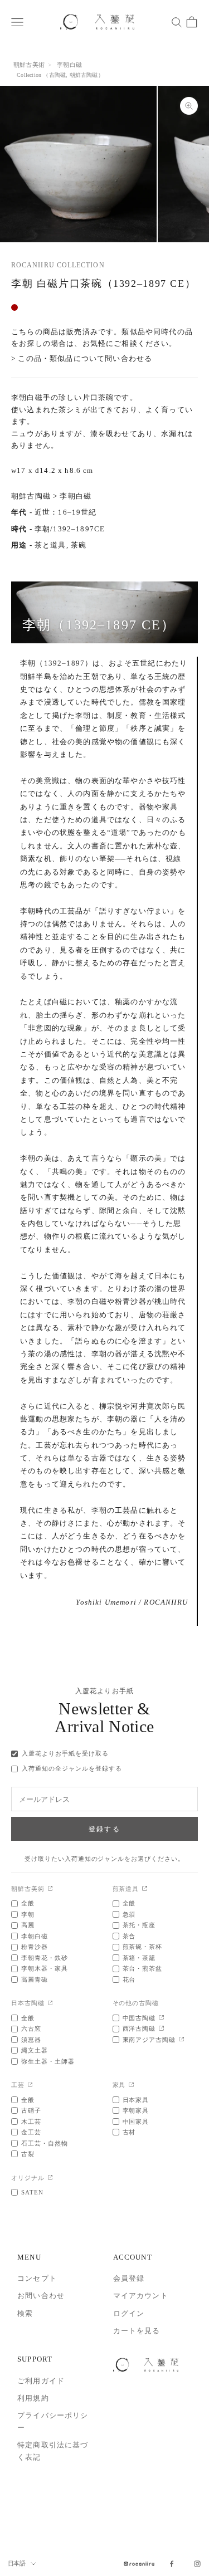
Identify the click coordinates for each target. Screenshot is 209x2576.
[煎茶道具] (145, 1889)
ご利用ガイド (41, 2381)
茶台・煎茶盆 (143, 1968)
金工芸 (31, 2132)
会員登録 (129, 2278)
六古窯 (31, 2028)
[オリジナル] (50, 2178)
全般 (28, 1903)
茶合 (129, 1936)
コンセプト (37, 2278)
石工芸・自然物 (45, 2143)
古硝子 (31, 2110)
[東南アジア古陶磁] (181, 2040)
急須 (129, 1914)
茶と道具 (50, 545)
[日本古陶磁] (50, 2004)
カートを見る (137, 2331)
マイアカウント (141, 2296)
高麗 (28, 1925)
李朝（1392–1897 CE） (99, 625)
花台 (129, 1979)
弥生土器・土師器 (48, 2061)
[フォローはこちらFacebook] (172, 2564)
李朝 (28, 1914)
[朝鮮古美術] (50, 1889)
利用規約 (33, 2398)
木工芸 (31, 2122)
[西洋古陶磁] (161, 2029)
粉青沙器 (35, 1947)
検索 (25, 2313)
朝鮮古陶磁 (84, 75)
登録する (104, 1829)
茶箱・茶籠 (139, 1958)
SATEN (32, 2192)
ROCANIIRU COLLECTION (58, 265)
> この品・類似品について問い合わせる (82, 358)
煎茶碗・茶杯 (143, 1947)
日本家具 (136, 2100)
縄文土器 (35, 2050)
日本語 (16, 2563)
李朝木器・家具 (45, 1968)
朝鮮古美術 (29, 65)
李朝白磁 (69, 65)
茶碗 (79, 545)
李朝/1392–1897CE (70, 529)
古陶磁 (58, 75)
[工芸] (30, 2086)
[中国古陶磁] (161, 2018)
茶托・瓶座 (139, 1925)
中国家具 (136, 2122)
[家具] (131, 2086)
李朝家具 (136, 2110)
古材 (129, 2132)
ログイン (129, 2313)
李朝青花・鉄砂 (45, 1958)
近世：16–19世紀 (66, 512)
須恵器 (31, 2040)
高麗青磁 (35, 1979)
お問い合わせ (41, 2296)
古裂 (28, 2154)
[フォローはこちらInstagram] (197, 2564)
